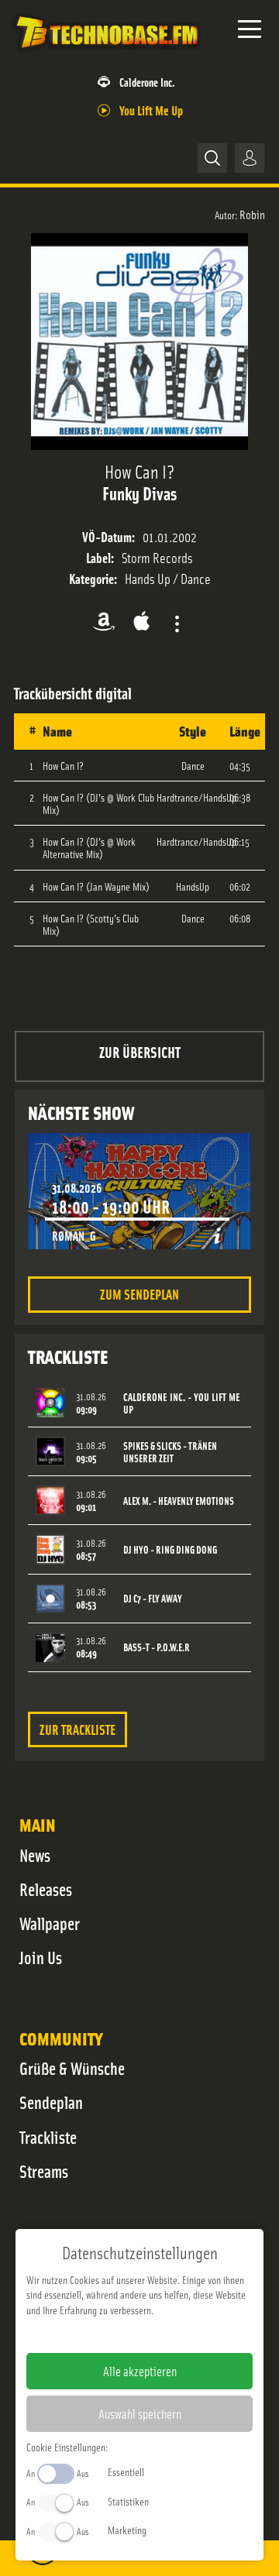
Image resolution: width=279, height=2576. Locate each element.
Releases (46, 1889)
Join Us (41, 1957)
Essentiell (126, 2471)
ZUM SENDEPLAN (139, 1294)
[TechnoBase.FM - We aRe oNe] (106, 53)
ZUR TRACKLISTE (77, 1729)
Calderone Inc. (147, 82)
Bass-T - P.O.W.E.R (157, 1647)
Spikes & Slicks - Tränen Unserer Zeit (170, 1452)
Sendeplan (51, 2102)
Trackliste (48, 2137)
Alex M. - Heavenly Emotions (179, 1501)
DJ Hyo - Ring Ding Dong (170, 1549)
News (35, 1855)
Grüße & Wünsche (72, 2068)
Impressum (92, 2334)
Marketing (127, 2530)
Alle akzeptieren (140, 2371)
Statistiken (128, 2501)
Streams (44, 2171)
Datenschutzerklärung (166, 2334)
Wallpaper (50, 1923)
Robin (252, 214)
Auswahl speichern (140, 2413)
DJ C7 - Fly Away (153, 1598)
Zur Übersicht (140, 1051)
